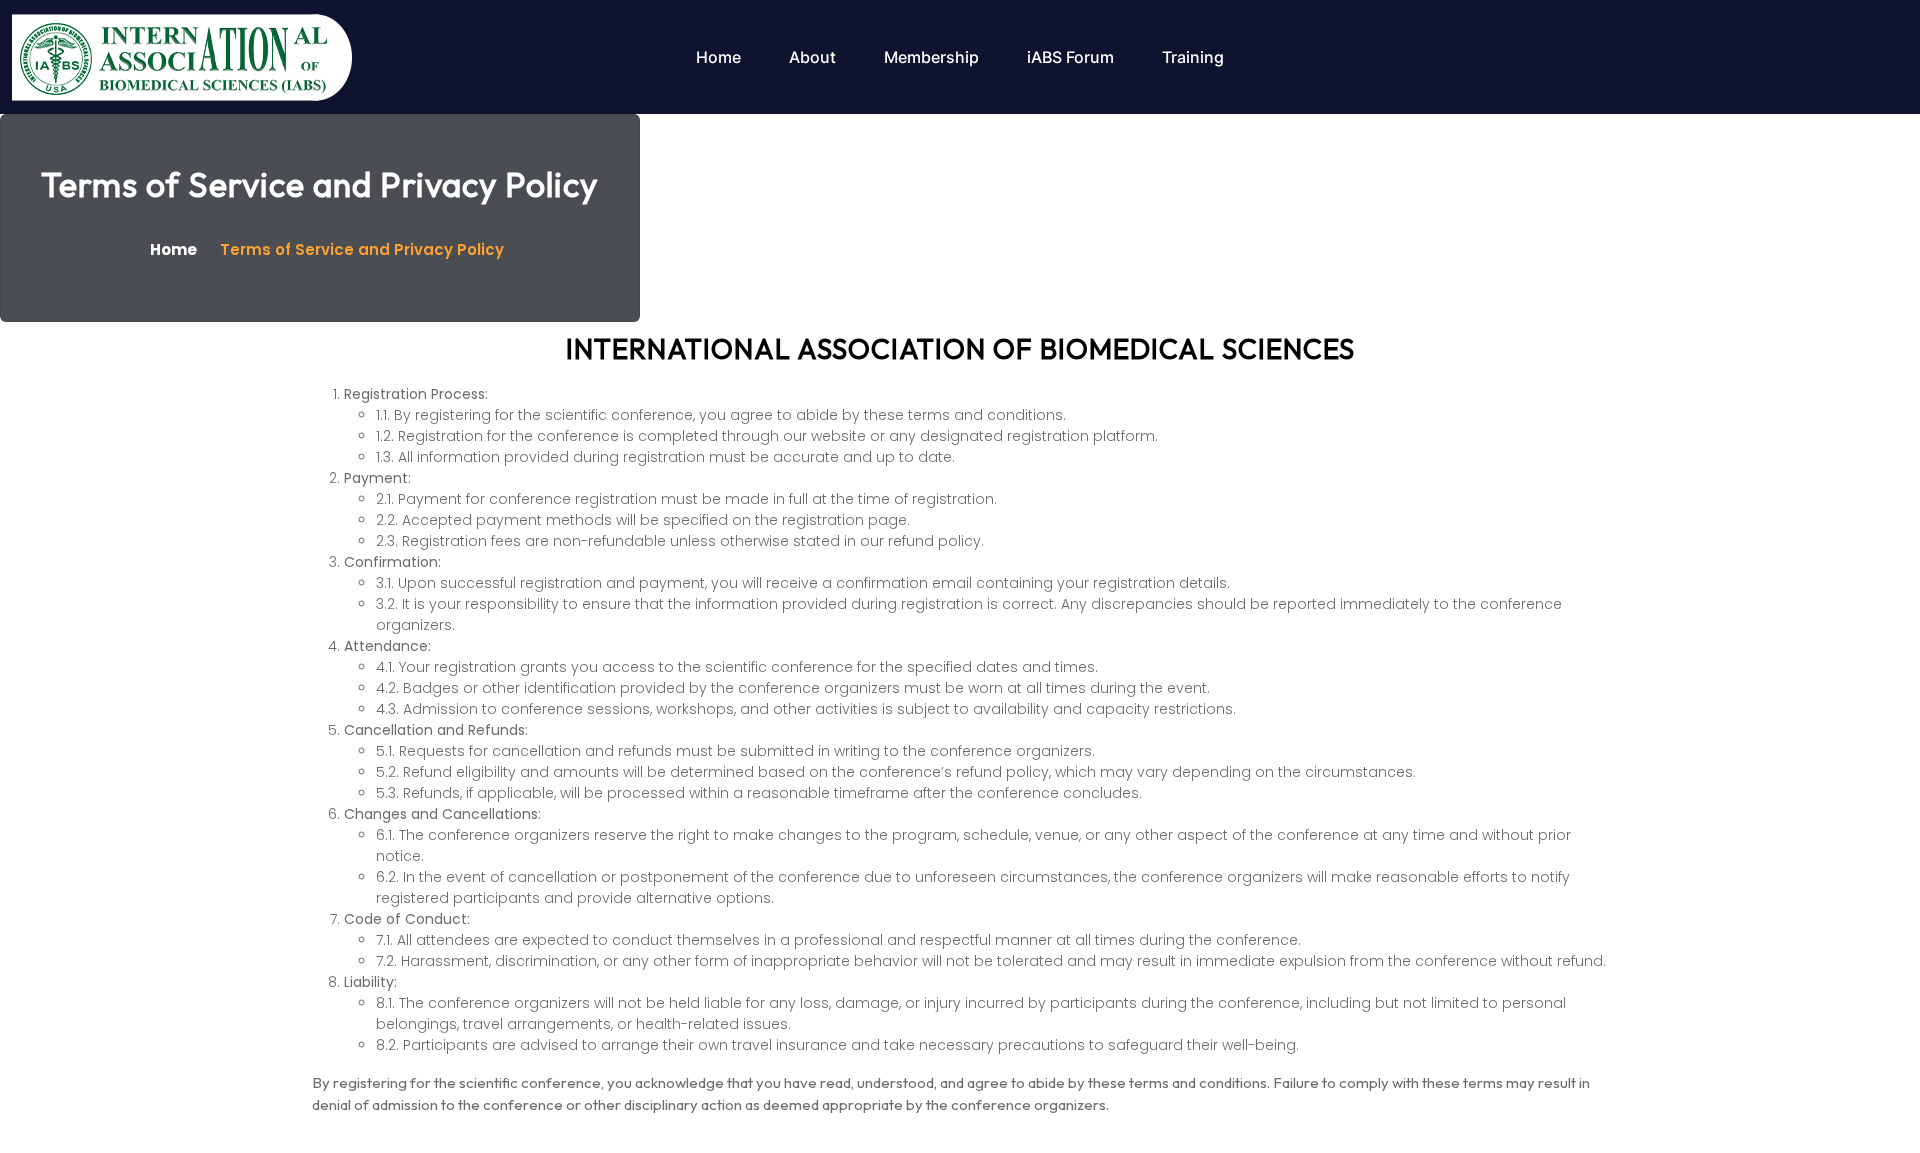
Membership (931, 57)
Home (718, 57)
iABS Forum (1070, 57)
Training (1193, 57)
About (812, 57)
